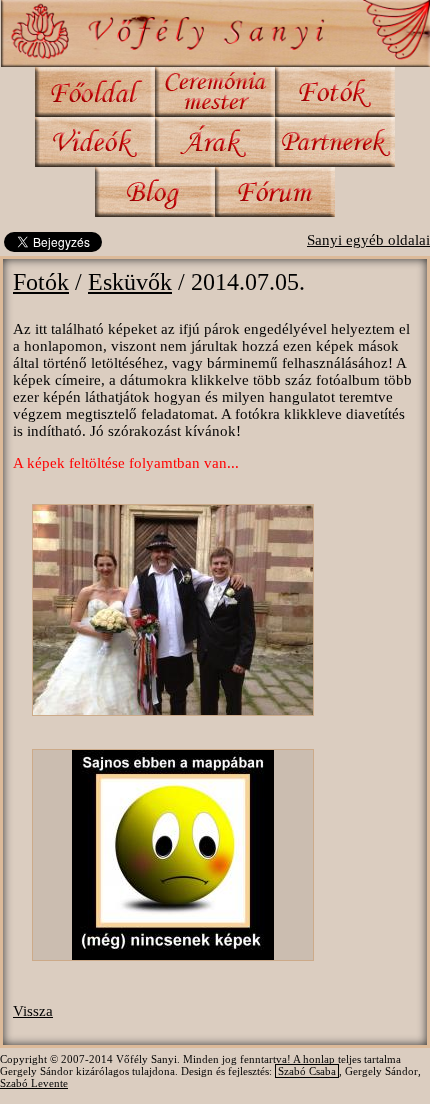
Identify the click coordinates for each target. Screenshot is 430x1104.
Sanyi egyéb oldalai (368, 240)
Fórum (275, 192)
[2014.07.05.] (173, 619)
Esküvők (130, 282)
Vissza (33, 1011)
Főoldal (95, 92)
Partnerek (335, 142)
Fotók (335, 92)
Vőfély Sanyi (215, 33)
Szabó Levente (34, 1083)
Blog (155, 192)
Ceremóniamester (215, 92)
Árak (215, 142)
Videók (95, 142)
